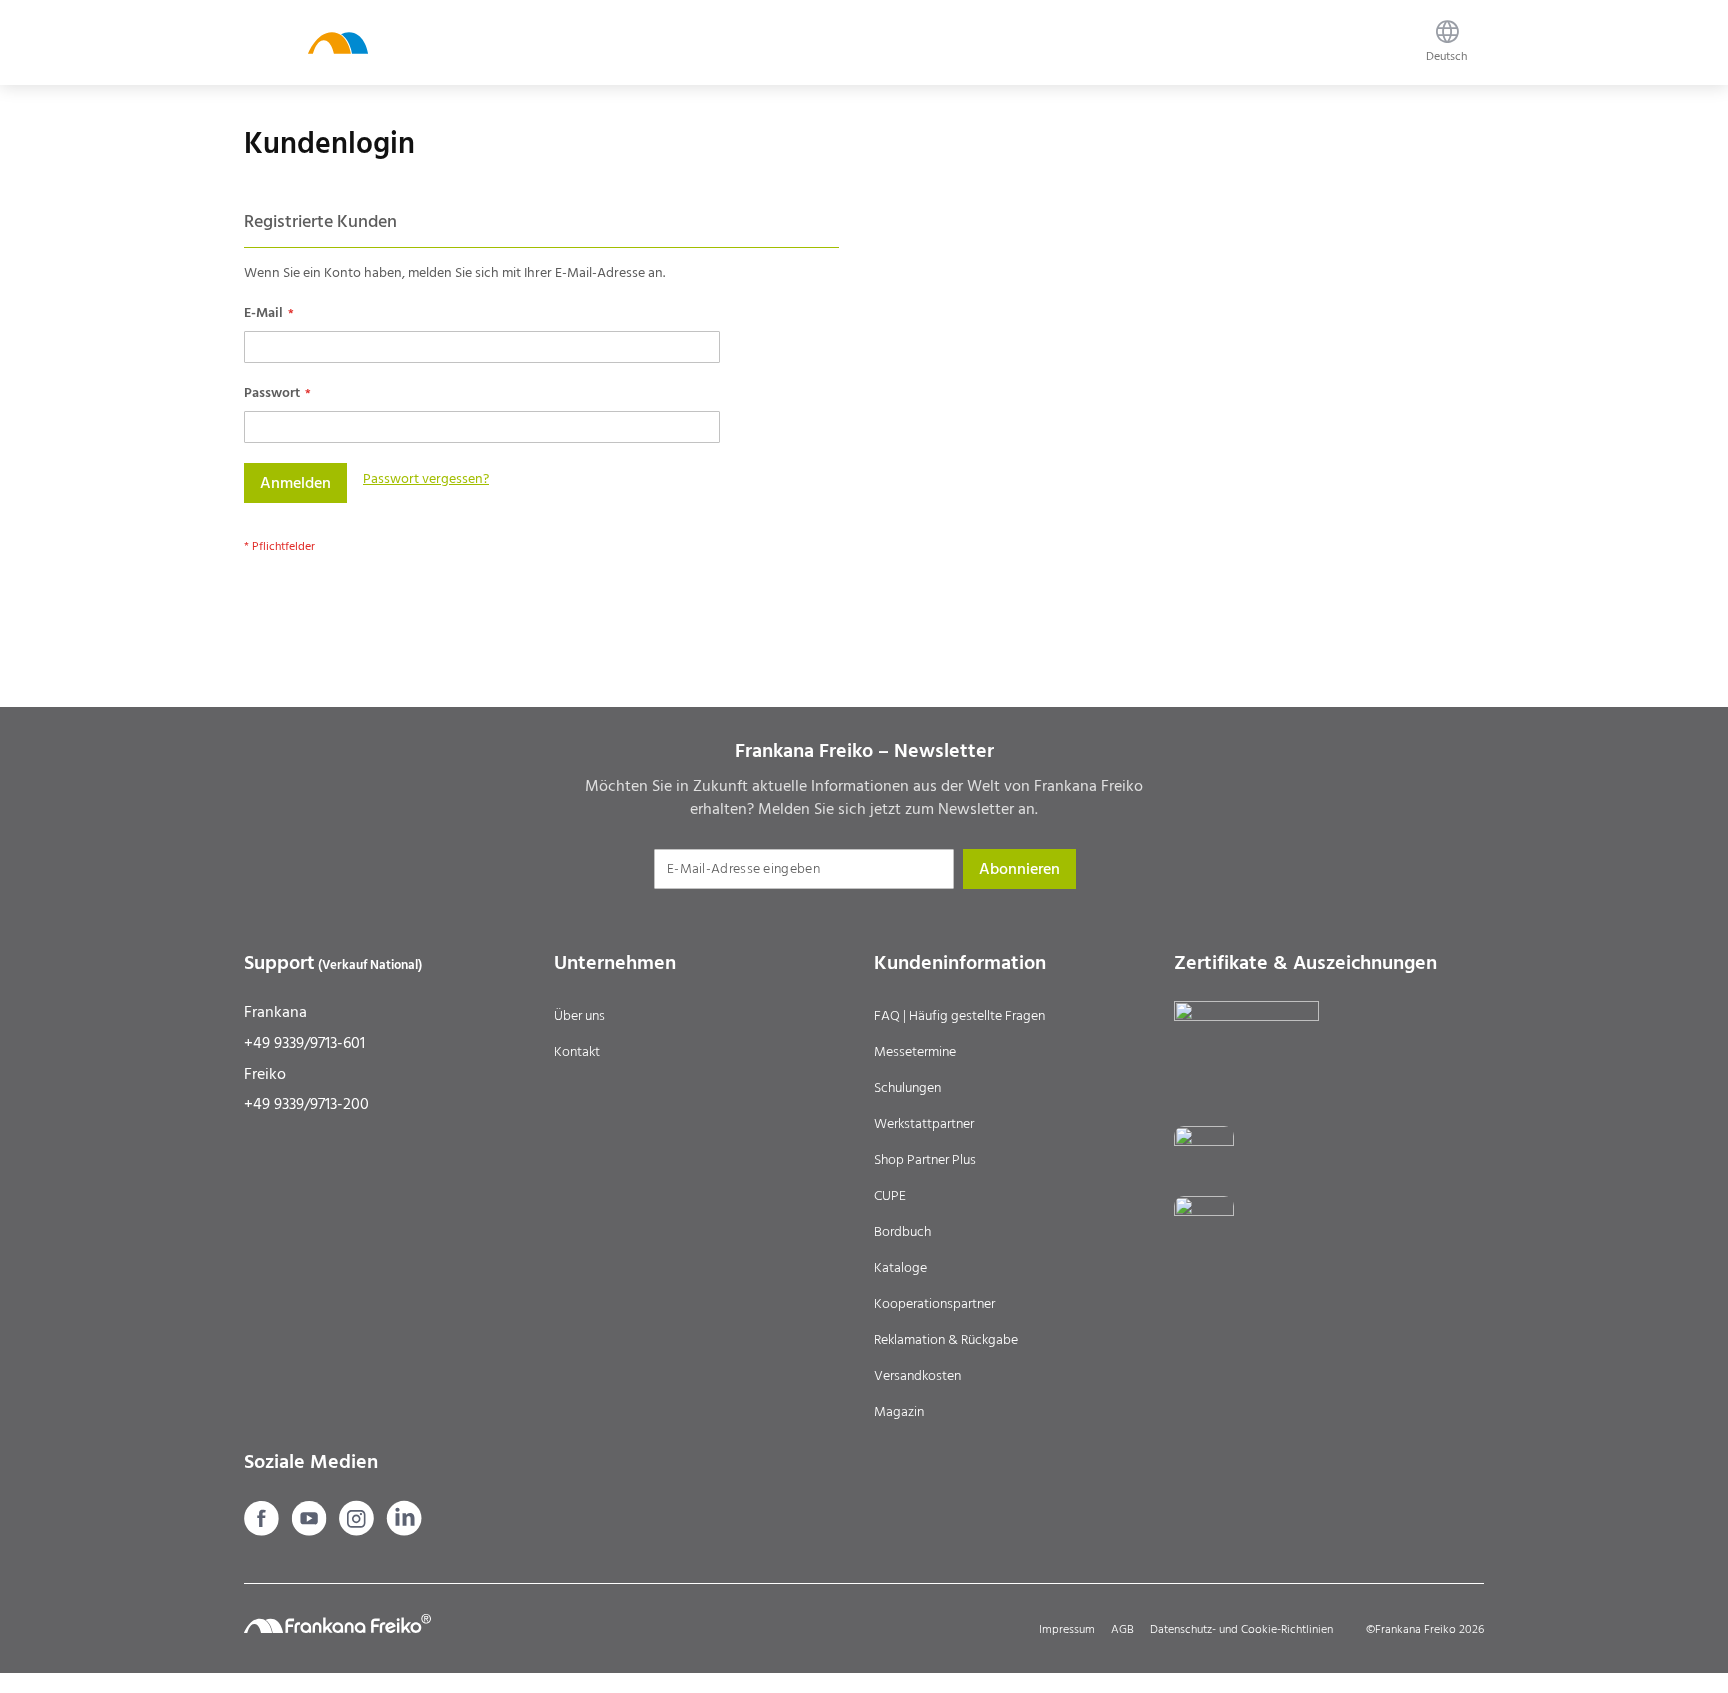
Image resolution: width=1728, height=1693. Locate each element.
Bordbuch (902, 1232)
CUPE (890, 1196)
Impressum (1067, 1629)
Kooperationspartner (934, 1304)
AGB (1122, 1629)
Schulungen (907, 1088)
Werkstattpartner (924, 1124)
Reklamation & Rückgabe (946, 1340)
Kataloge (900, 1268)
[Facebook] (263, 1531)
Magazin (899, 1412)
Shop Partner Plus (925, 1160)
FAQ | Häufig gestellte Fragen (959, 1016)
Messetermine (915, 1052)
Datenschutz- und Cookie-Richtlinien (1241, 1629)
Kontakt (577, 1052)
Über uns (579, 1016)
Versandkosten (917, 1376)
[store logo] (338, 42)
